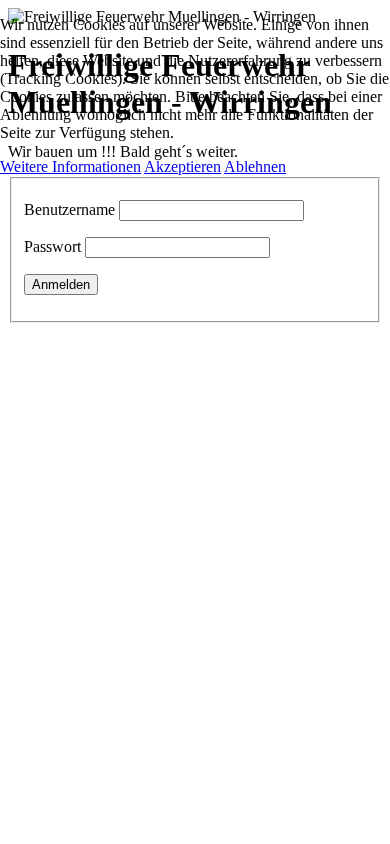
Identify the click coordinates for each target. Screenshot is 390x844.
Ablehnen (255, 166)
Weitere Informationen (70, 166)
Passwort (52, 246)
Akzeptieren (182, 166)
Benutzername (69, 209)
